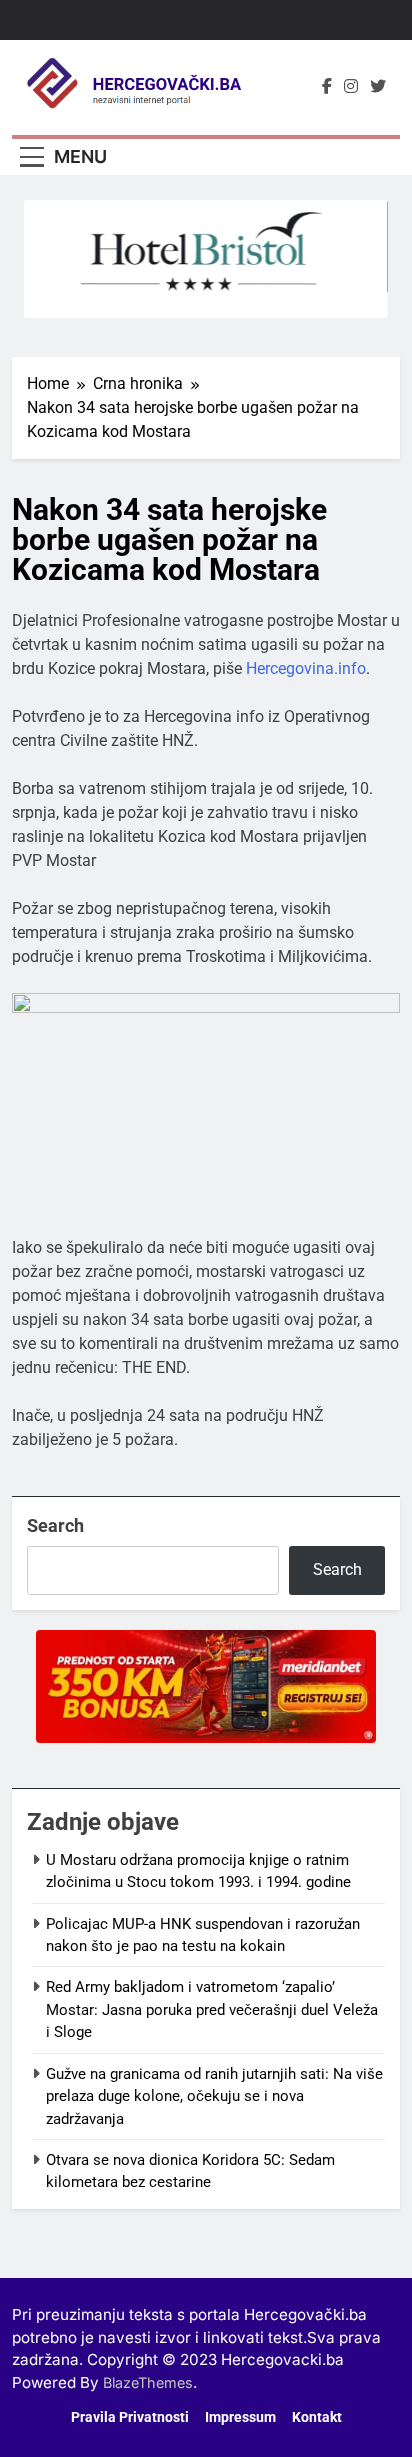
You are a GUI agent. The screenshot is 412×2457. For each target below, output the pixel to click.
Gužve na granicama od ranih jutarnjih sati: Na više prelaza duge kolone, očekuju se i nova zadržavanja (214, 2096)
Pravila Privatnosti (130, 2417)
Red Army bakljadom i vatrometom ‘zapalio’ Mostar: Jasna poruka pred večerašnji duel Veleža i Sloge (212, 2009)
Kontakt (317, 2417)
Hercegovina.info (306, 668)
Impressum (240, 2417)
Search (55, 1525)
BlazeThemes (148, 2382)
